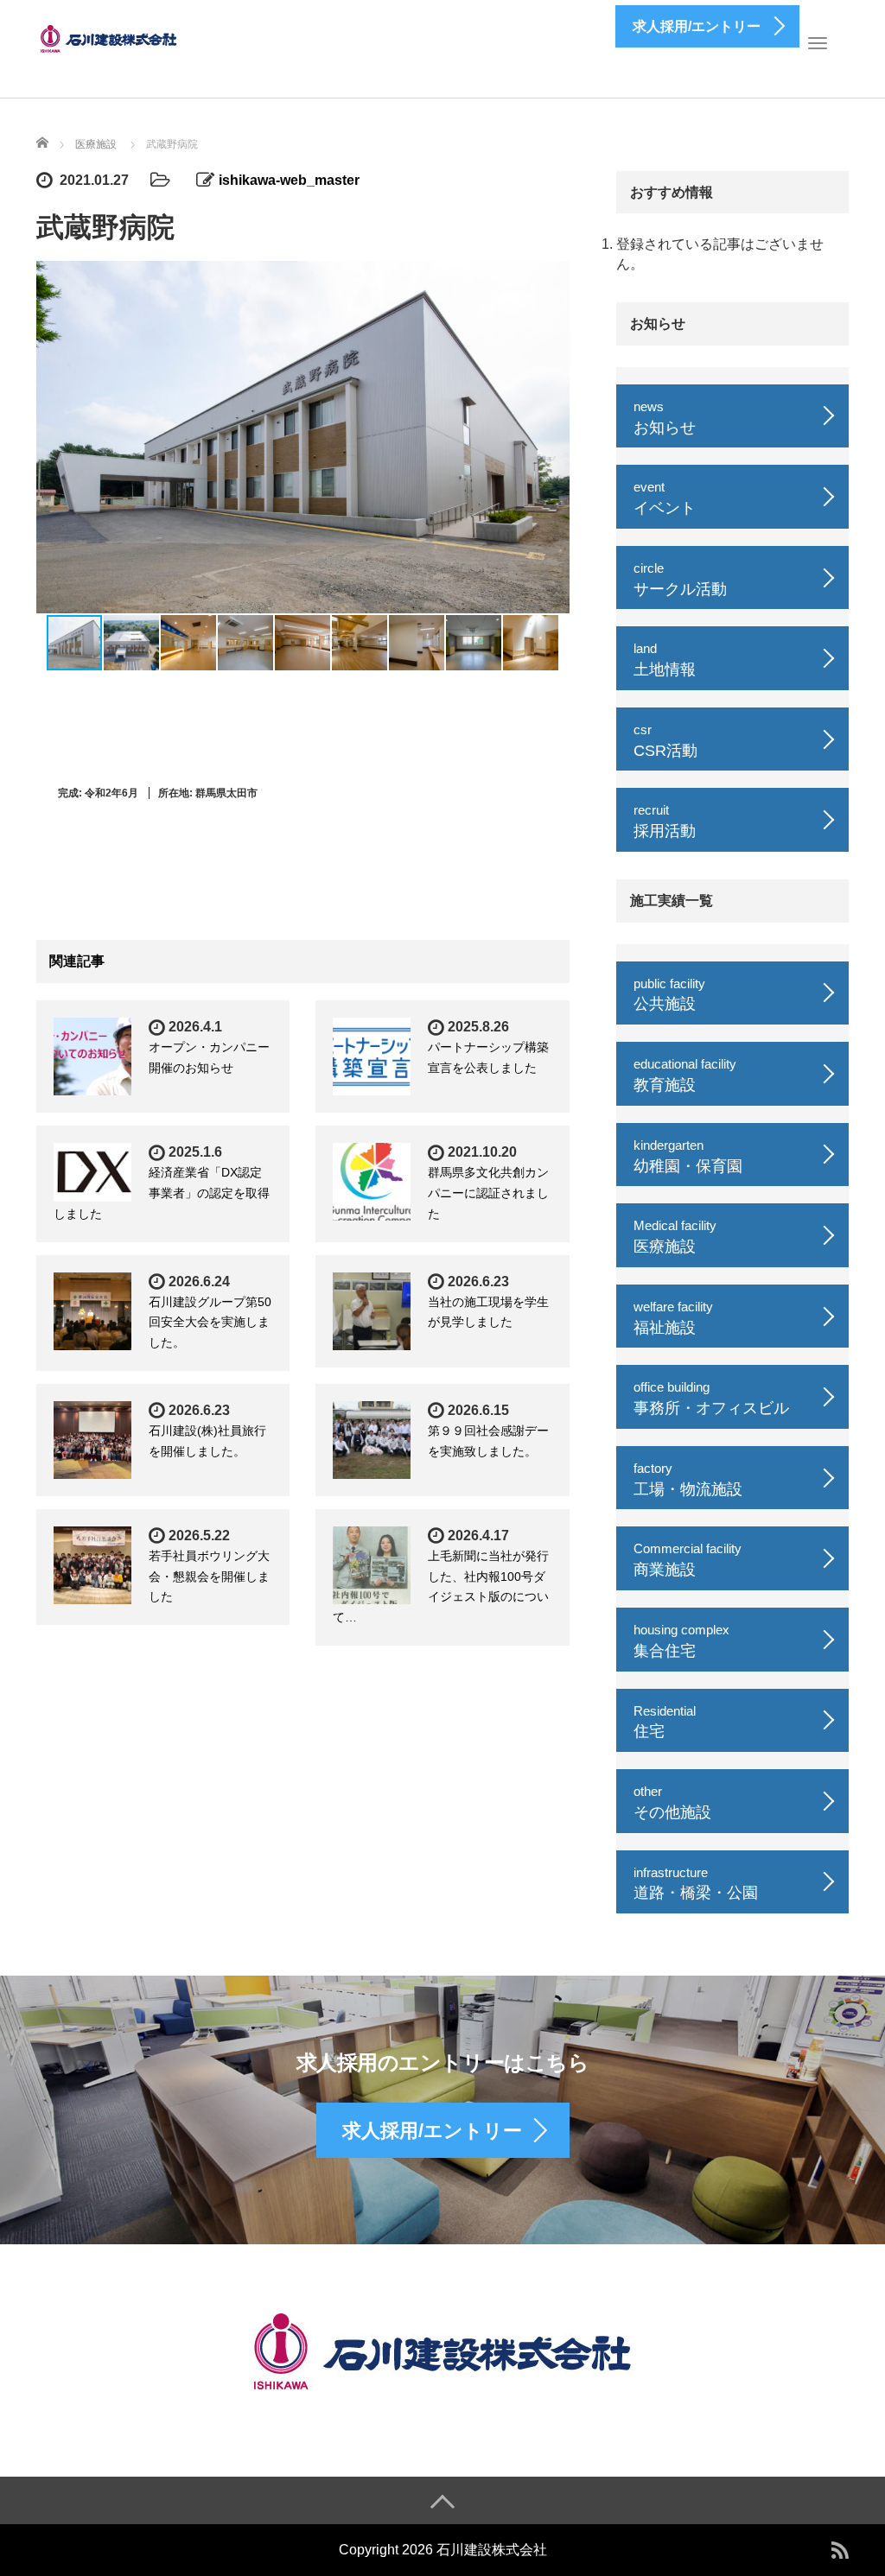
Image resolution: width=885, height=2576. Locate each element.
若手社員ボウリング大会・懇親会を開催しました (209, 1577)
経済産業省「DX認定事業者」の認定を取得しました (162, 1193)
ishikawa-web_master (289, 180)
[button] (554, 437)
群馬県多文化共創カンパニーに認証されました (488, 1193)
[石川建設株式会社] (110, 37)
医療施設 (96, 144)
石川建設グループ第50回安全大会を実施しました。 (210, 1323)
